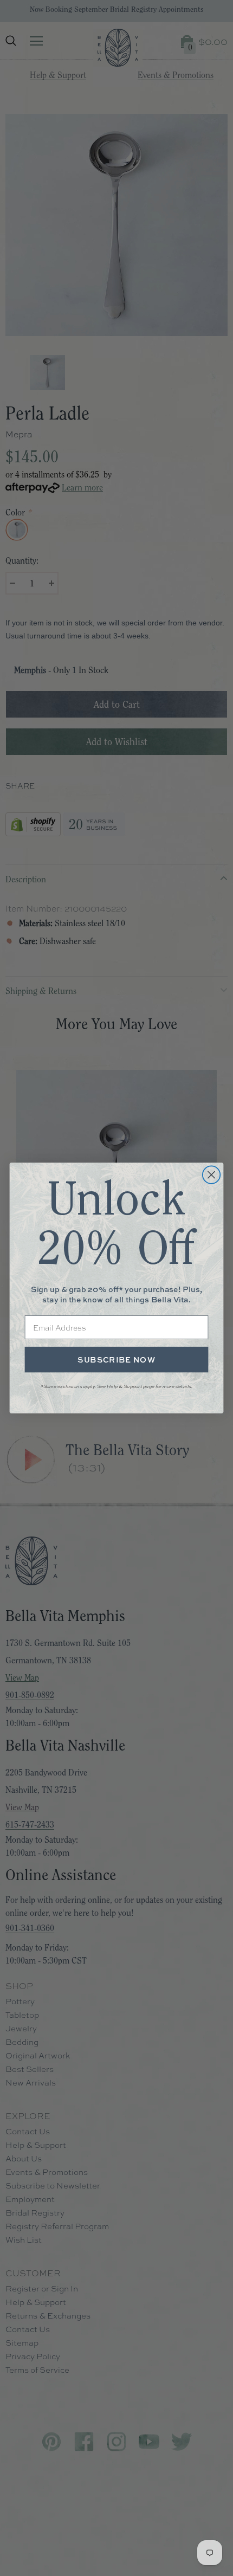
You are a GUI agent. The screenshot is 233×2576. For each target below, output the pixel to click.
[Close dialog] (212, 1175)
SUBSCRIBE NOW (116, 1360)
